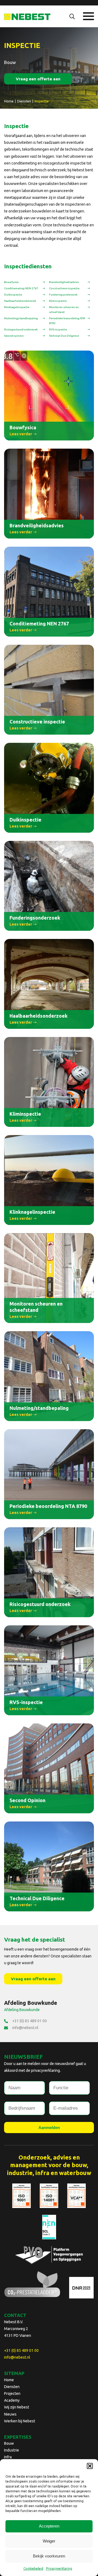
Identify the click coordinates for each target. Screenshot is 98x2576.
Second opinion (14, 336)
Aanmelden (49, 2128)
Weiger (49, 2541)
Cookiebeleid (33, 2569)
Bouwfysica (11, 282)
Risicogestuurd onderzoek (21, 329)
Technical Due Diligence (64, 336)
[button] (90, 2466)
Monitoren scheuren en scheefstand (64, 310)
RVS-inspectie (58, 329)
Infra (8, 2457)
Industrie (12, 2450)
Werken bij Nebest (20, 2421)
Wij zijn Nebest (17, 2407)
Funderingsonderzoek (63, 295)
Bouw (9, 2443)
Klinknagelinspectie (17, 307)
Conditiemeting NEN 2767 (21, 288)
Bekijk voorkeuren (49, 2556)
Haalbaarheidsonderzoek (20, 301)
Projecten (12, 2393)
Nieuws (10, 2414)
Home (9, 2380)
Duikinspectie (13, 295)
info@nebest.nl (25, 2028)
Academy (12, 2400)
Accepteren (49, 2526)
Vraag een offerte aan (38, 79)
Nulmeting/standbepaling (21, 318)
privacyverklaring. (46, 2070)
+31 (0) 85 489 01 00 (30, 2021)
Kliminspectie (58, 301)
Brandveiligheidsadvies (64, 282)
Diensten (12, 2387)
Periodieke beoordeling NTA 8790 (67, 321)
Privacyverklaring (59, 2569)
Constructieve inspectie (64, 288)
